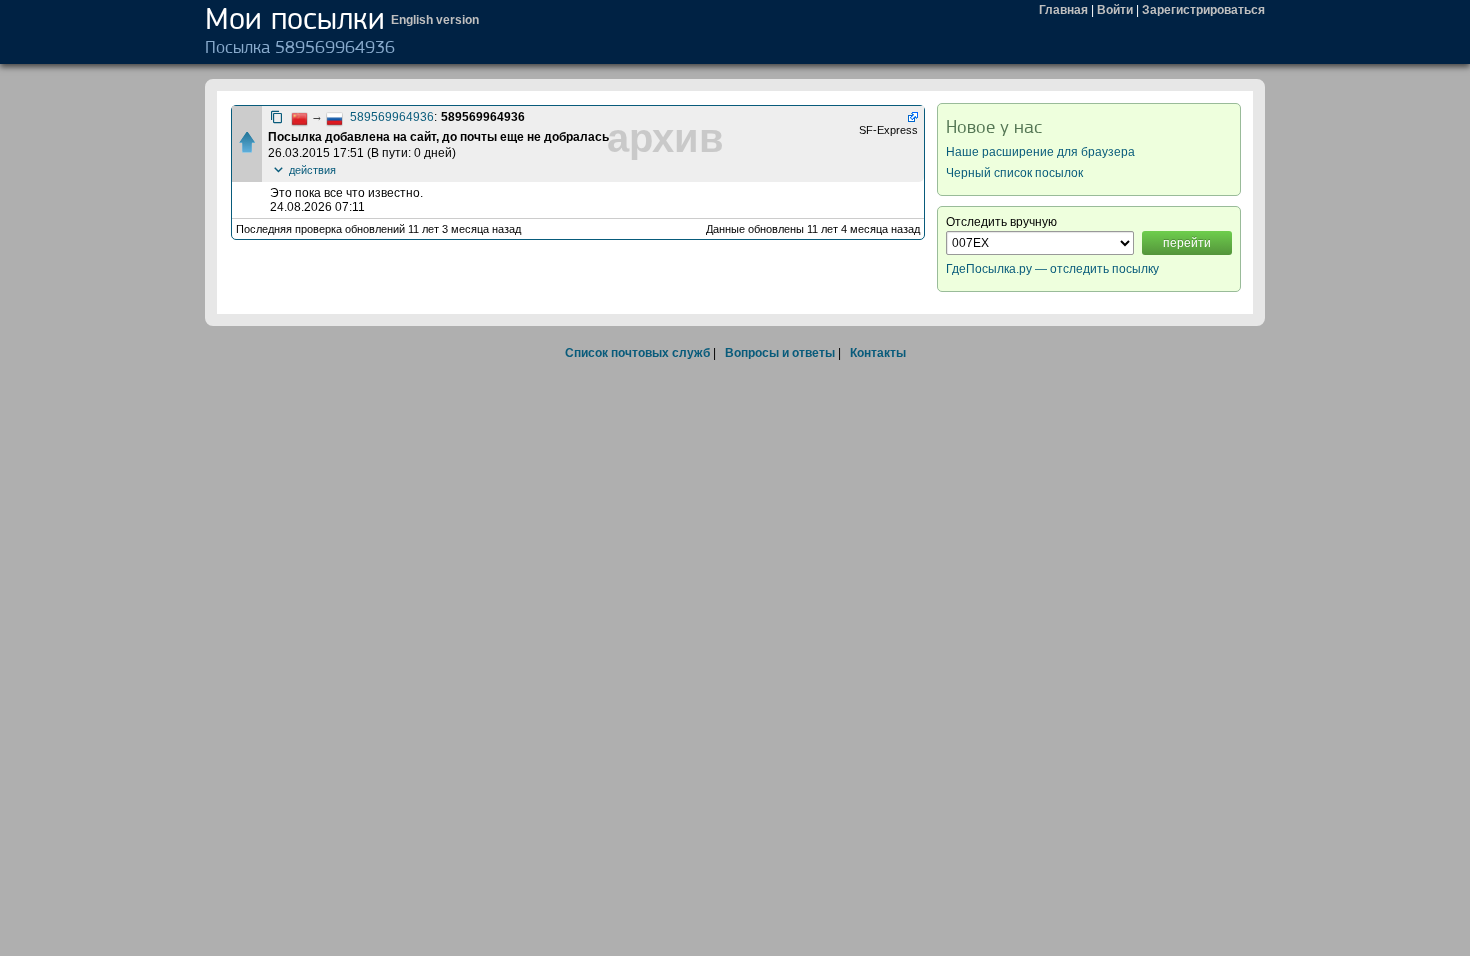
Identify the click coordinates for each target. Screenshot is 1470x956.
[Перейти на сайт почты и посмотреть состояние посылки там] (911, 117)
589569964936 (392, 117)
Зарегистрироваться (1203, 10)
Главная (1063, 10)
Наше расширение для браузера (1040, 152)
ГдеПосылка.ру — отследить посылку (1052, 269)
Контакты (878, 353)
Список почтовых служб (637, 353)
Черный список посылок (1014, 173)
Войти (1115, 10)
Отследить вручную (1001, 222)
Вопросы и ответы (780, 353)
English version (435, 20)
